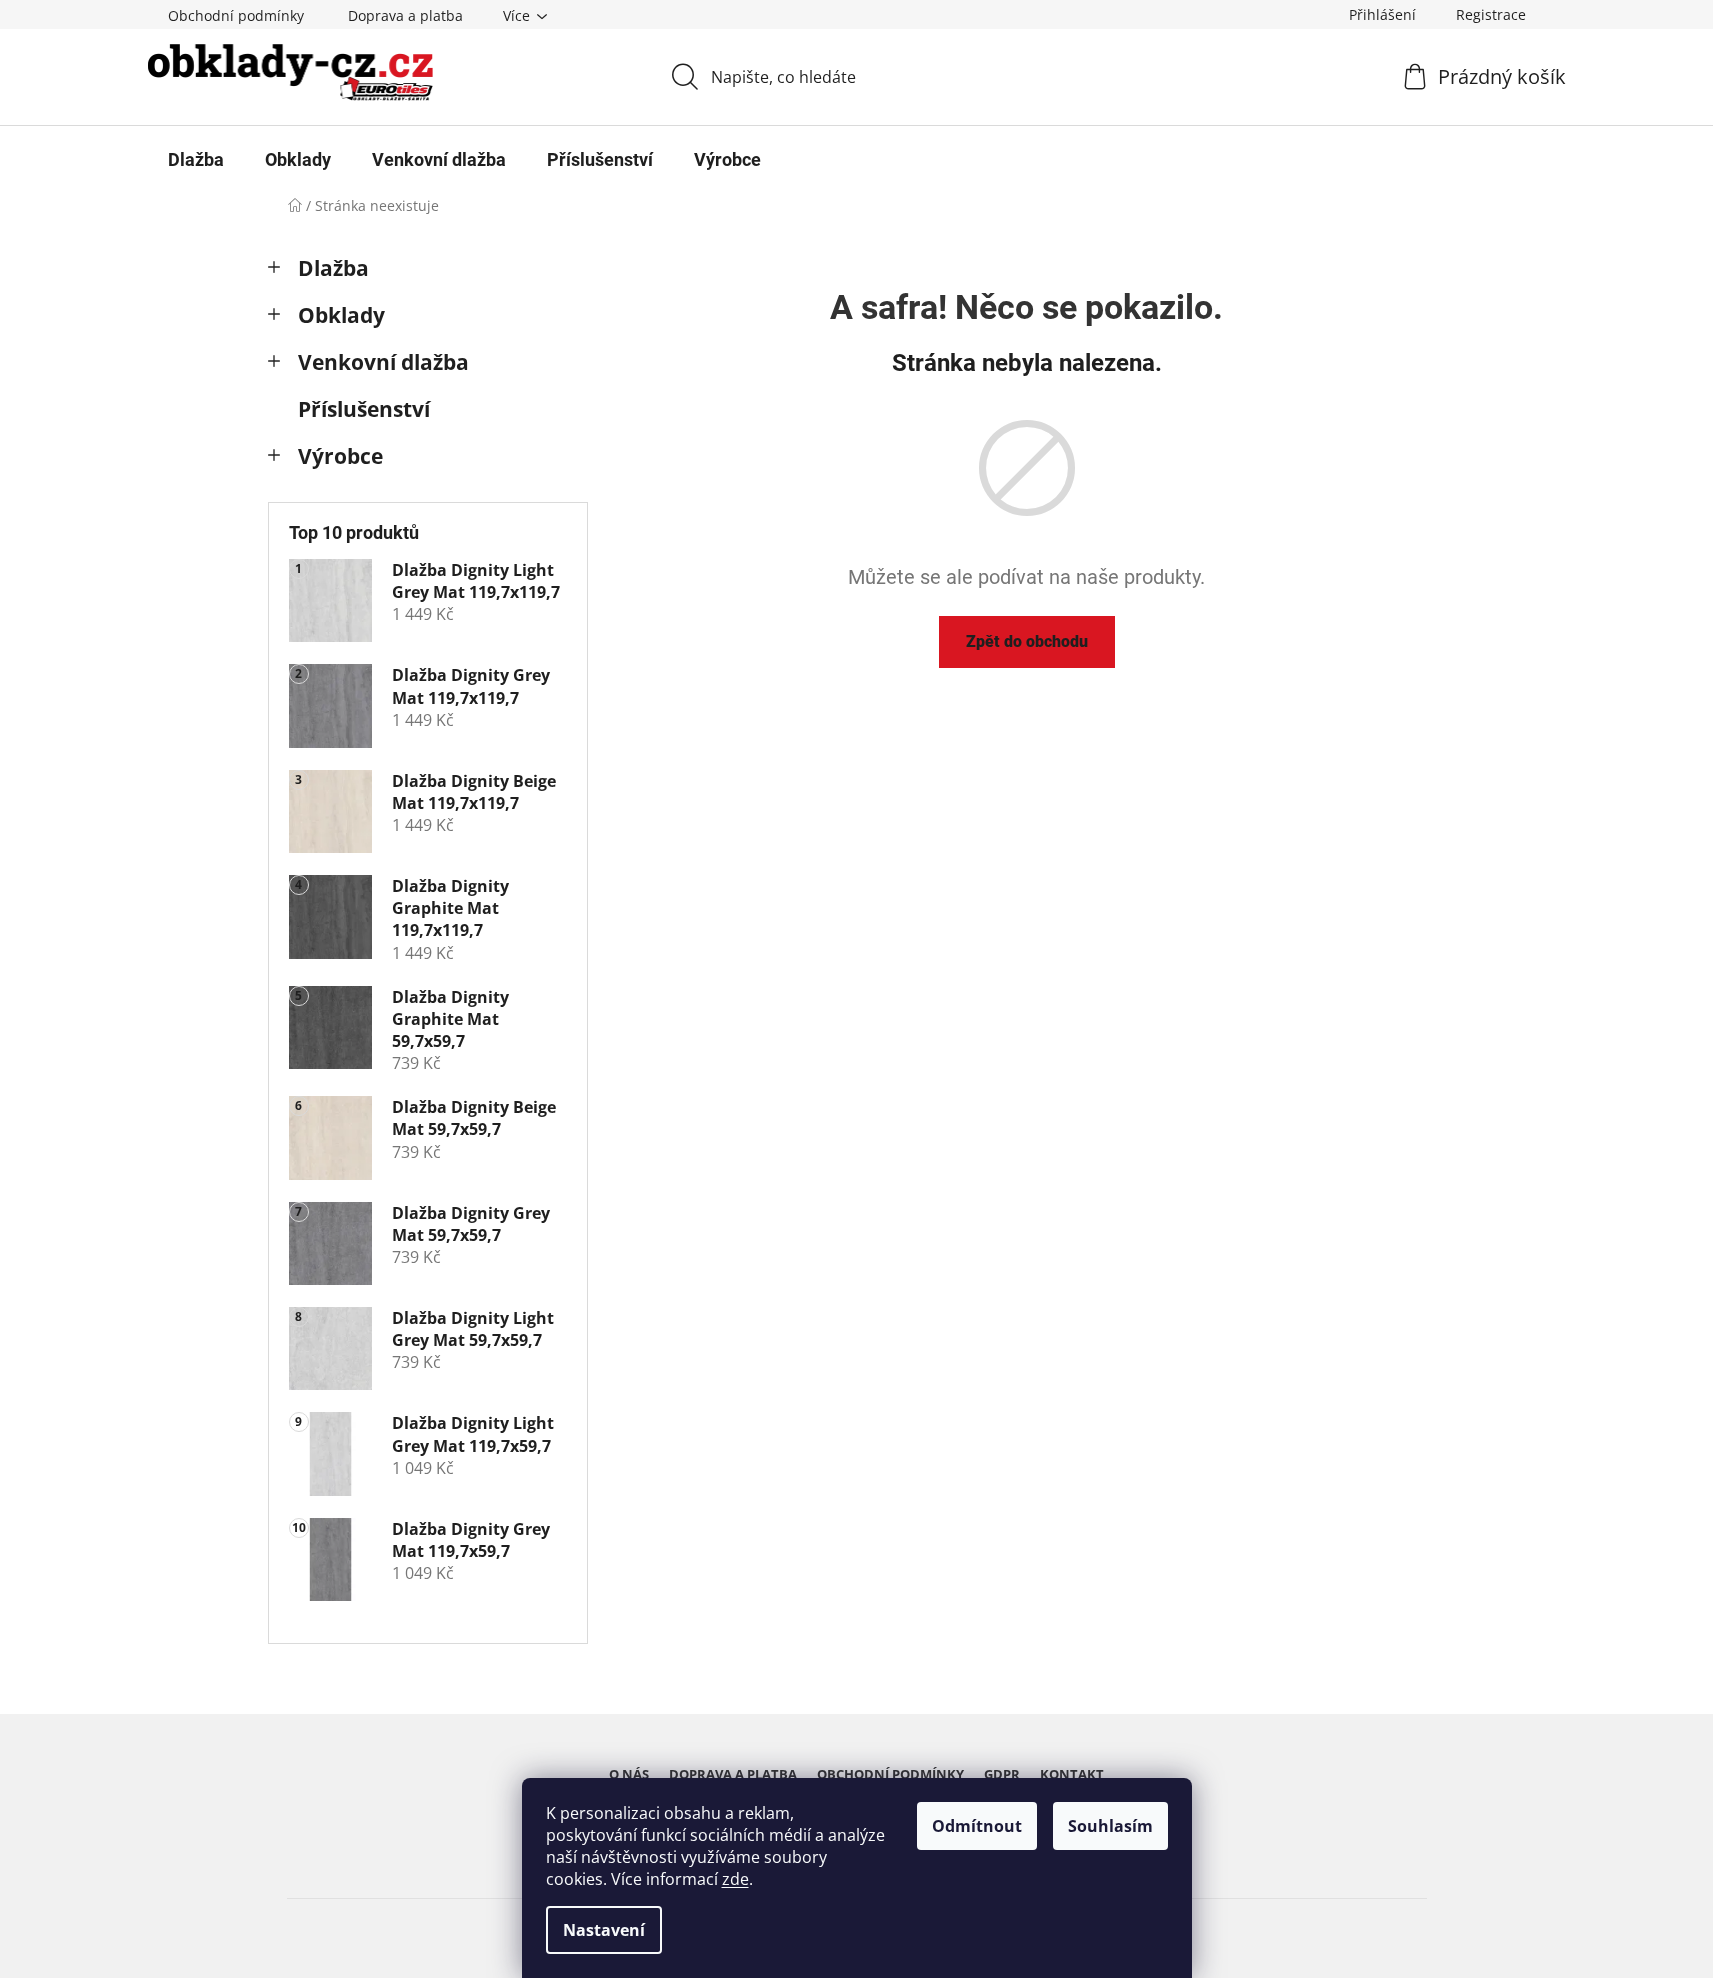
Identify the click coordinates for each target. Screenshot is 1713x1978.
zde (735, 1879)
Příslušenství (364, 409)
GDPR (1002, 1774)
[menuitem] (196, 160)
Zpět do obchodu (1027, 641)
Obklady (341, 315)
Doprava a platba (405, 15)
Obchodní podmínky (236, 15)
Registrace (1491, 14)
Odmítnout (977, 1826)
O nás (629, 1774)
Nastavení (604, 1930)
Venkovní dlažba (383, 362)
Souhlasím (1110, 1826)
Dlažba (333, 268)
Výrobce (340, 456)
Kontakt (1072, 1774)
